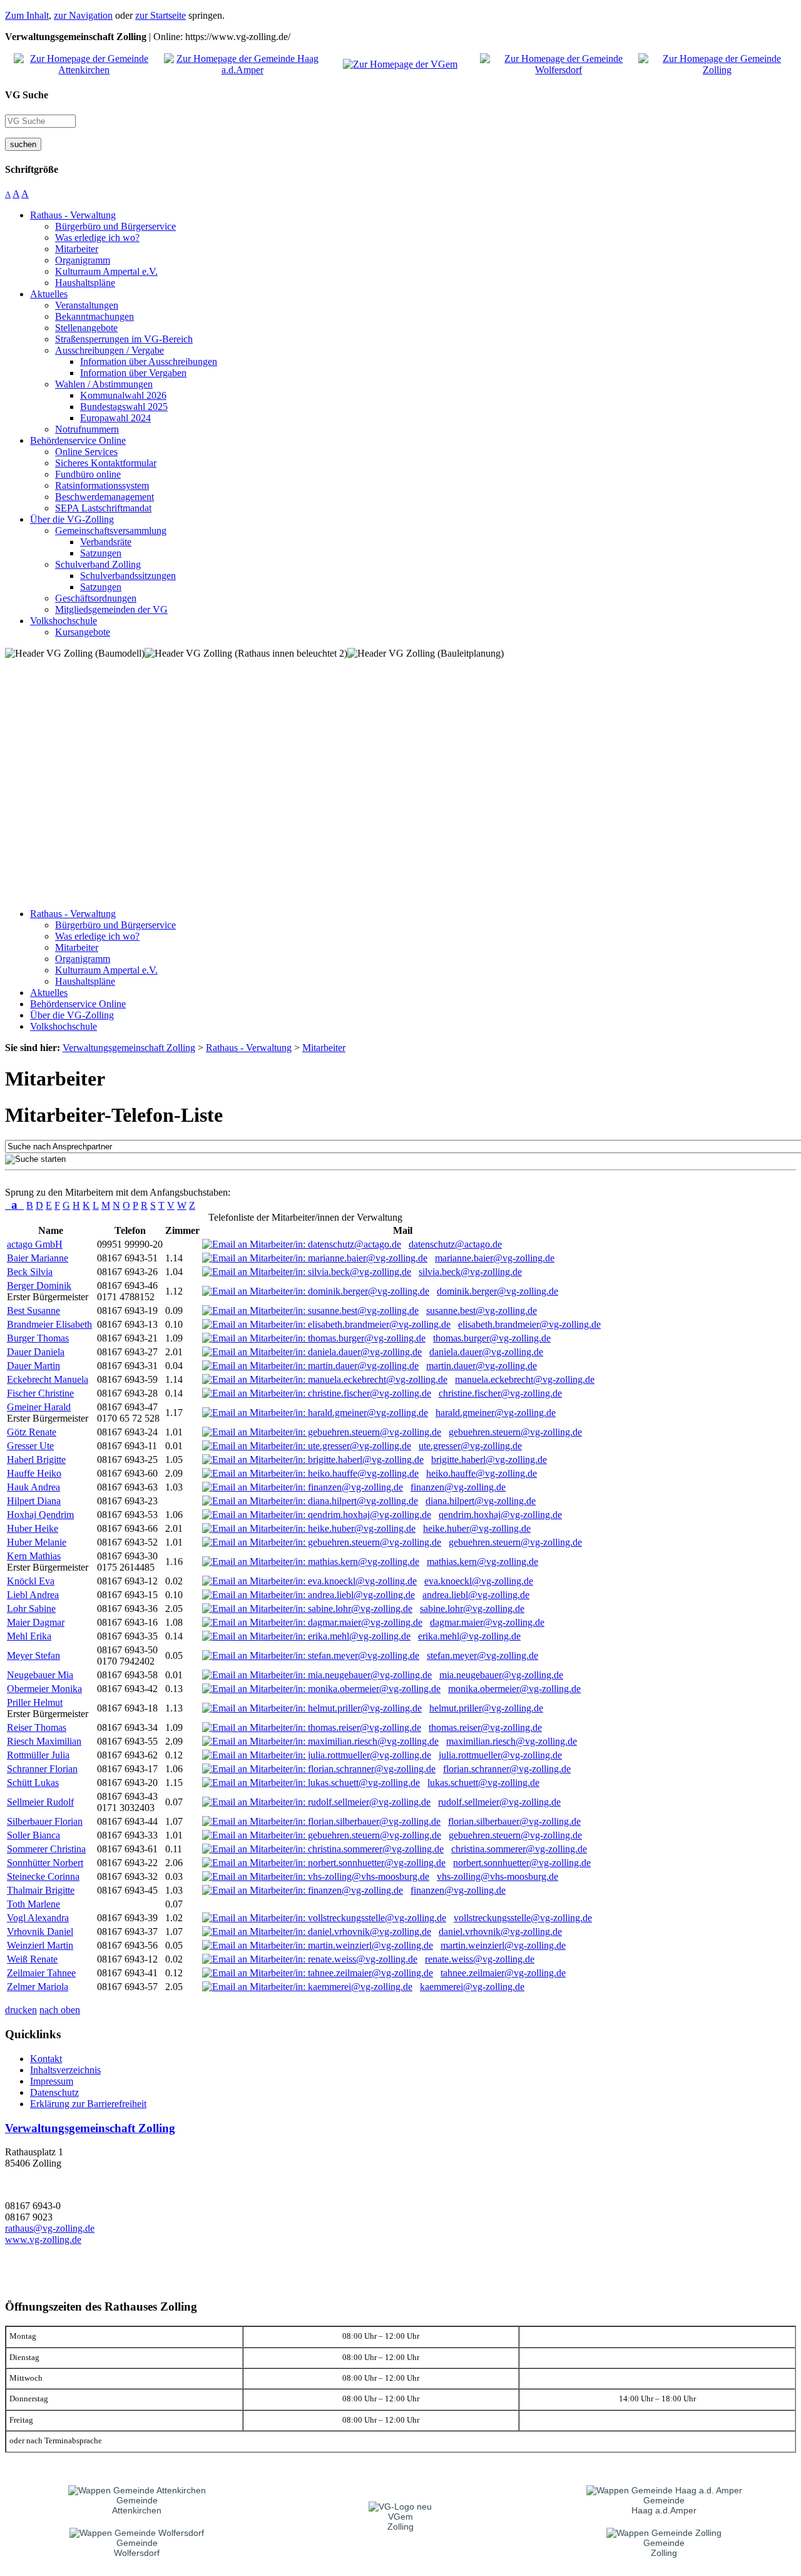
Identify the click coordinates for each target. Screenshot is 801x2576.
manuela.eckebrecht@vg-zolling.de (525, 1379)
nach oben (60, 2010)
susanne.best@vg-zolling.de (482, 1311)
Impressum (52, 2081)
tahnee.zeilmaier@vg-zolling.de (503, 1973)
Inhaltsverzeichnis (65, 2070)
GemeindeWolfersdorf (137, 2548)
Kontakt (46, 2059)
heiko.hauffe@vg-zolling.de (482, 1473)
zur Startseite (161, 15)
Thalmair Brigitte (41, 1890)
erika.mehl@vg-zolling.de (469, 1636)
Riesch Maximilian (44, 1741)
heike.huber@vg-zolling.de (477, 1528)
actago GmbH (35, 1244)
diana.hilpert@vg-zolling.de (481, 1501)
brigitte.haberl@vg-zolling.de (489, 1460)
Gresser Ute (30, 1446)
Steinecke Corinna (43, 1876)
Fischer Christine (40, 1393)
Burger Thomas (38, 1338)
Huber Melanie (37, 1542)
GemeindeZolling (664, 2548)
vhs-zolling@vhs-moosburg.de (497, 1876)
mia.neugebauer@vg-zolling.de (501, 1675)
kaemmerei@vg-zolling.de (472, 1987)
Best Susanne (33, 1311)
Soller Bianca (33, 1835)
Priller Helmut (35, 1702)
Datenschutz (54, 2092)
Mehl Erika (29, 1636)
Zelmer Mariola (38, 1987)
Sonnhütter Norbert (45, 1863)
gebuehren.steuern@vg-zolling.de (515, 1432)
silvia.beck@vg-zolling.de (470, 1272)
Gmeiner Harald (39, 1407)
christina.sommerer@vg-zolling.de (519, 1849)
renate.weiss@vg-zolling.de (480, 1959)
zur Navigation (83, 15)
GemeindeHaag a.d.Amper (664, 2505)
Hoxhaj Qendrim (40, 1515)
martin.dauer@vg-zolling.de (482, 1366)
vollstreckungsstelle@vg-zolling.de (523, 1918)
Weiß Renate (32, 1959)
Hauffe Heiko (34, 1473)
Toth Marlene (33, 1904)
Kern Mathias (34, 1556)
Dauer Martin (33, 1366)
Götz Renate (32, 1432)
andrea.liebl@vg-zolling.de (476, 1595)
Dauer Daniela (36, 1352)
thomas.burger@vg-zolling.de (492, 1338)
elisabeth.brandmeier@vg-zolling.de (529, 1324)
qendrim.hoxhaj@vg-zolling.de (500, 1515)
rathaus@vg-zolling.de (50, 2228)
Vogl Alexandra (38, 1918)
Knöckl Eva (31, 1581)
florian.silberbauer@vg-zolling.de (514, 1821)
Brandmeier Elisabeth (49, 1324)
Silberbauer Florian (45, 1821)
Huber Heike (33, 1528)
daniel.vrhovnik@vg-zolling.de (500, 1932)
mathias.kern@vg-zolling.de (482, 1562)
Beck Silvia (30, 1272)
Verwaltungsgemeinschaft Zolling (90, 2128)
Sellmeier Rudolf (40, 1802)
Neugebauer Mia (40, 1675)
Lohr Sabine (31, 1609)
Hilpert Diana (34, 1501)
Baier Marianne (38, 1258)
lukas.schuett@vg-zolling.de (483, 1783)
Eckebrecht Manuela (48, 1379)
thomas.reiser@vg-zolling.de (485, 1727)
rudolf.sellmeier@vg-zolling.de (499, 1802)
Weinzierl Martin (40, 1945)
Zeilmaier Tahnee (41, 1973)
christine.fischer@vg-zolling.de (500, 1393)
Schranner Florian (42, 1769)
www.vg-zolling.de (43, 2240)
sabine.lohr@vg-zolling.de (472, 1609)
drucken (21, 2010)
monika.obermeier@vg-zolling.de (514, 1689)
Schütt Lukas (33, 1783)
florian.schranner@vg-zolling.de (507, 1769)
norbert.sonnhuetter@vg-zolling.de (522, 1863)
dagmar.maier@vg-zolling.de (487, 1622)
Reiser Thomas (37, 1727)
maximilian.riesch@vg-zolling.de (512, 1741)
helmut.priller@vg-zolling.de (486, 1708)
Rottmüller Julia (38, 1755)
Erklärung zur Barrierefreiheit (88, 2104)
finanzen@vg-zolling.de (458, 1487)
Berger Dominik (39, 1285)
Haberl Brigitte (36, 1460)
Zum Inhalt (27, 15)
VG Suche (27, 95)
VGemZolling (400, 2522)
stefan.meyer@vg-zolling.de (482, 1655)
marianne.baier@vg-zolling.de (495, 1258)
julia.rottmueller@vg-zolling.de (500, 1755)
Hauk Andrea (33, 1487)
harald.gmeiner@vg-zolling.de (496, 1413)
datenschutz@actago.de (455, 1244)
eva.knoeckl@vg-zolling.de (479, 1581)
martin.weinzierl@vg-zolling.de (503, 1945)
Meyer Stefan (33, 1655)
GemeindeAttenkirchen (137, 2505)
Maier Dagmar (36, 1622)
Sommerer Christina (46, 1849)
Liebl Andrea (33, 1595)
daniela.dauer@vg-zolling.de (486, 1352)
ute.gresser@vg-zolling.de (470, 1446)
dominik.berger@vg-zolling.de (497, 1291)
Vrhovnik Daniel (40, 1932)
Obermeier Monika (44, 1689)
